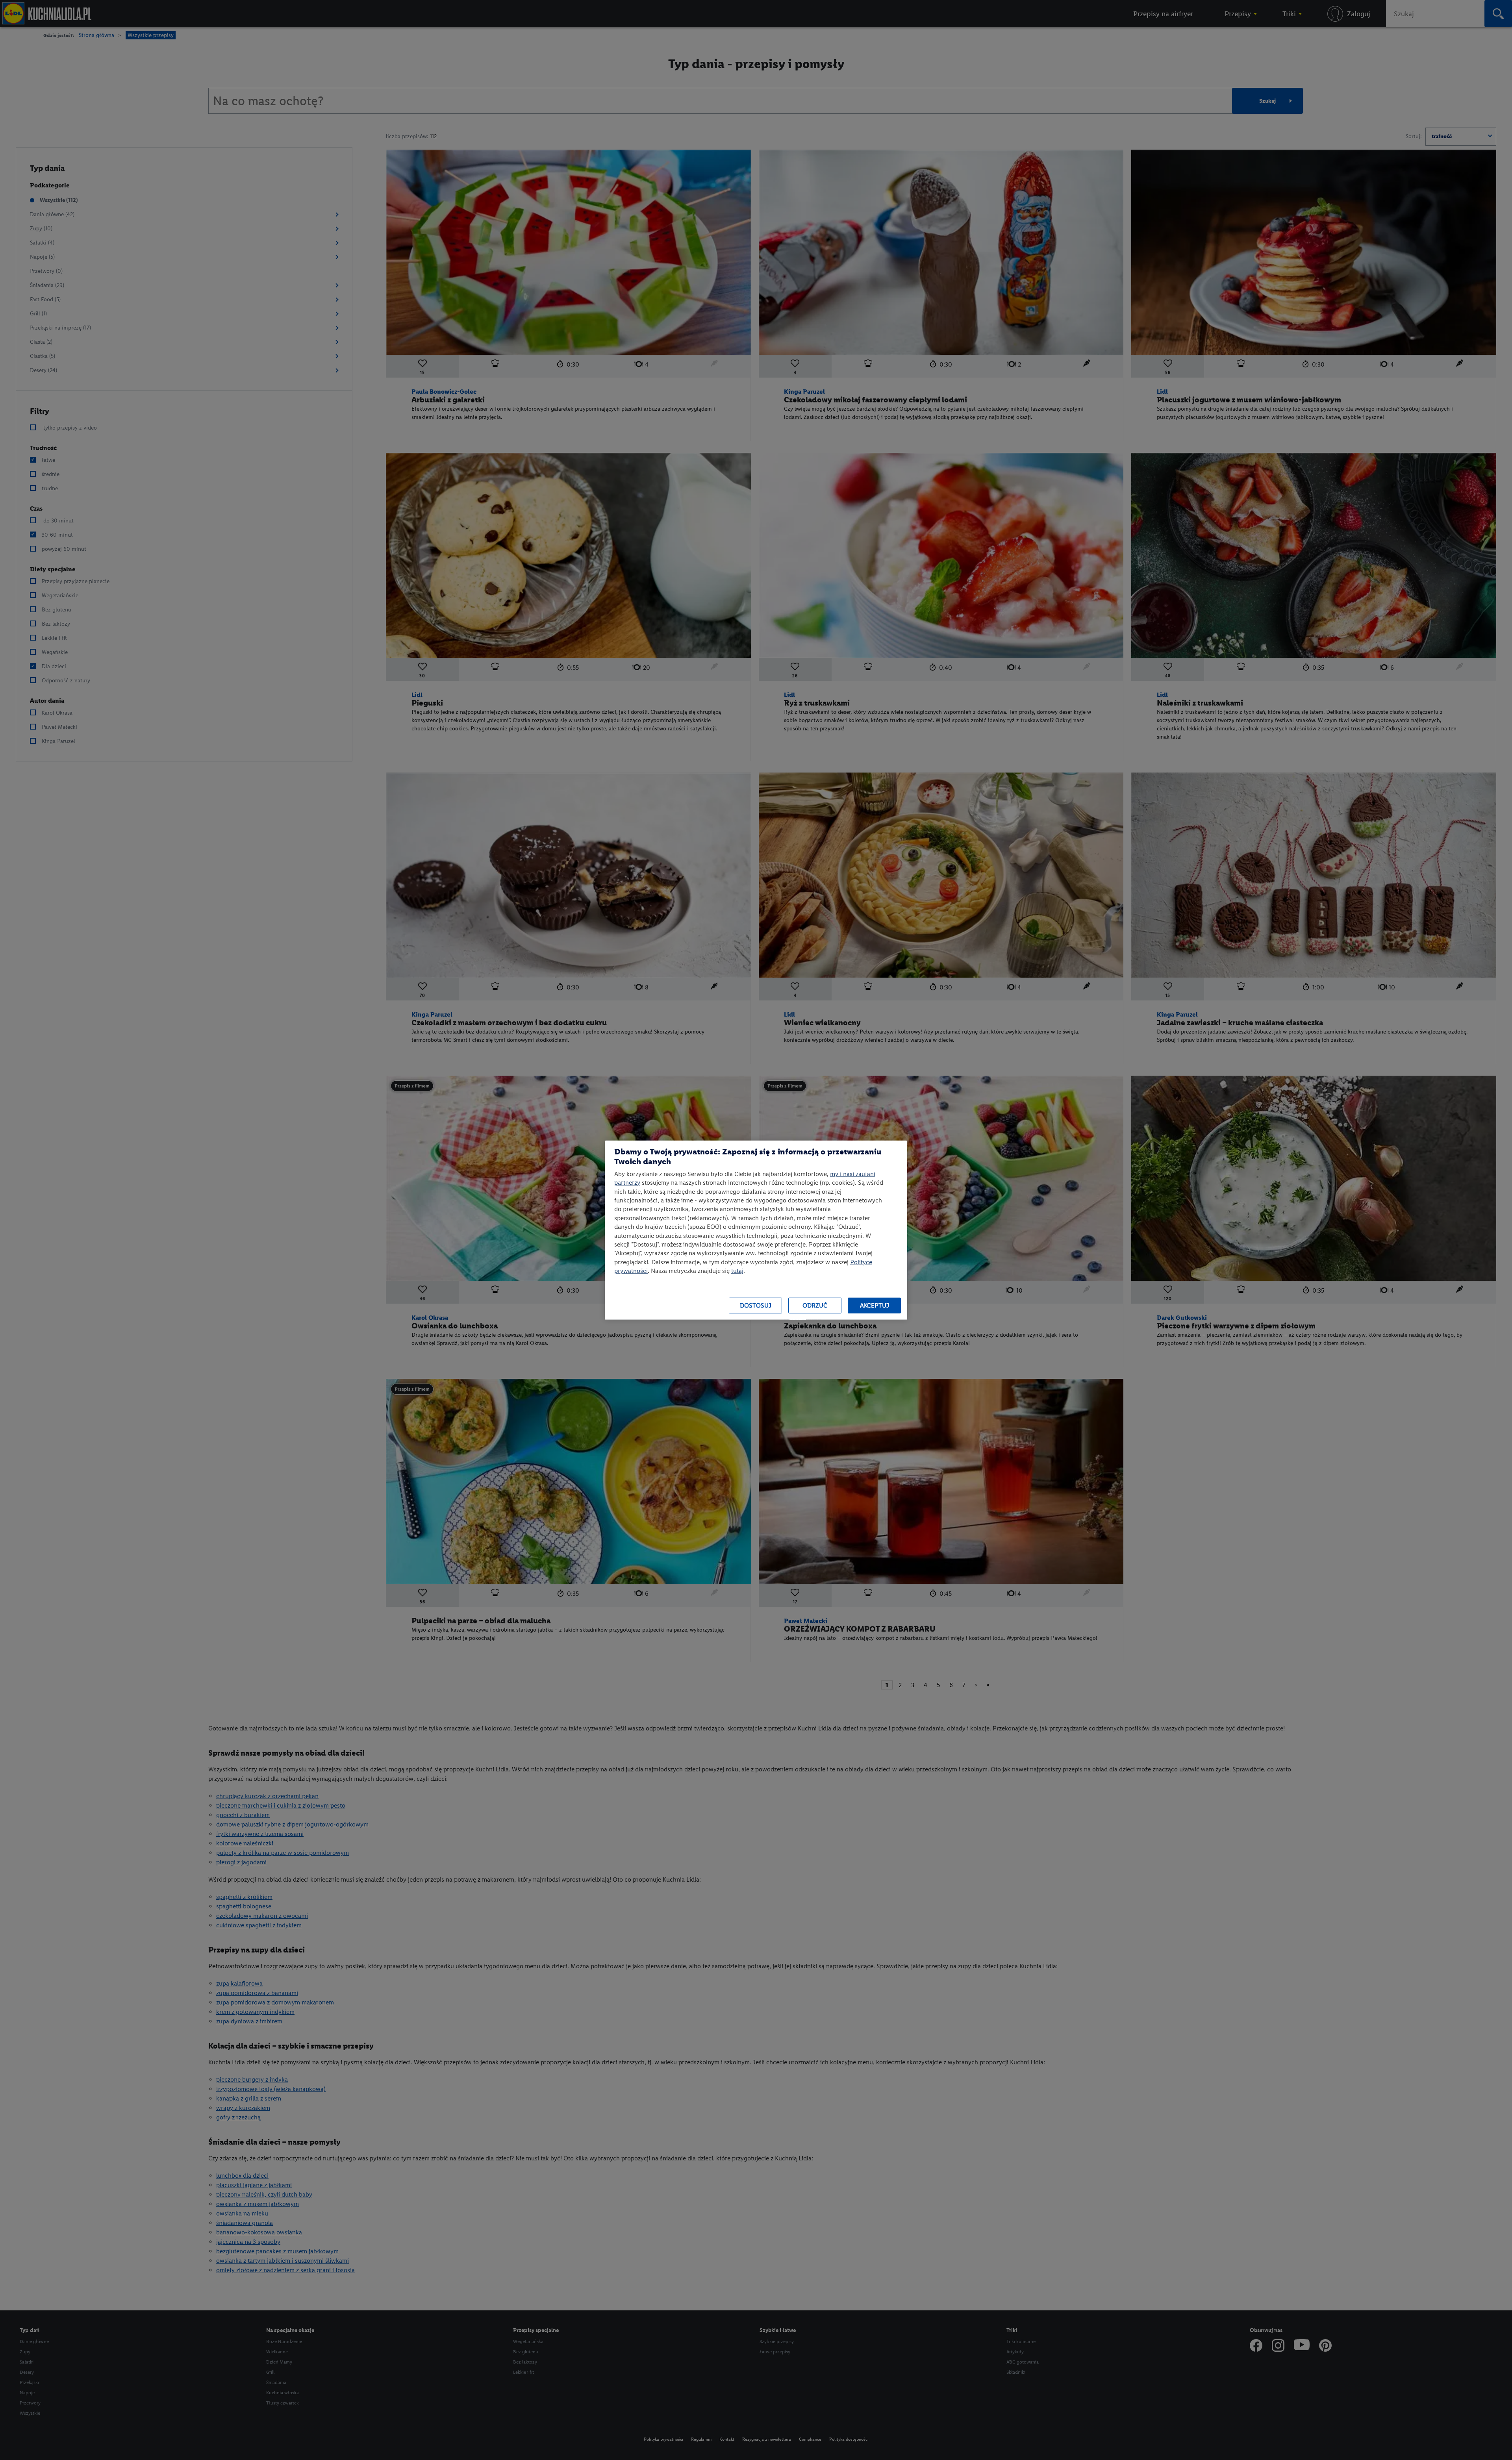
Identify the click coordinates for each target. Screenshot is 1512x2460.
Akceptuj (875, 1305)
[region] (756, 1230)
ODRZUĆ (815, 1305)
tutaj (737, 1271)
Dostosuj (756, 1305)
